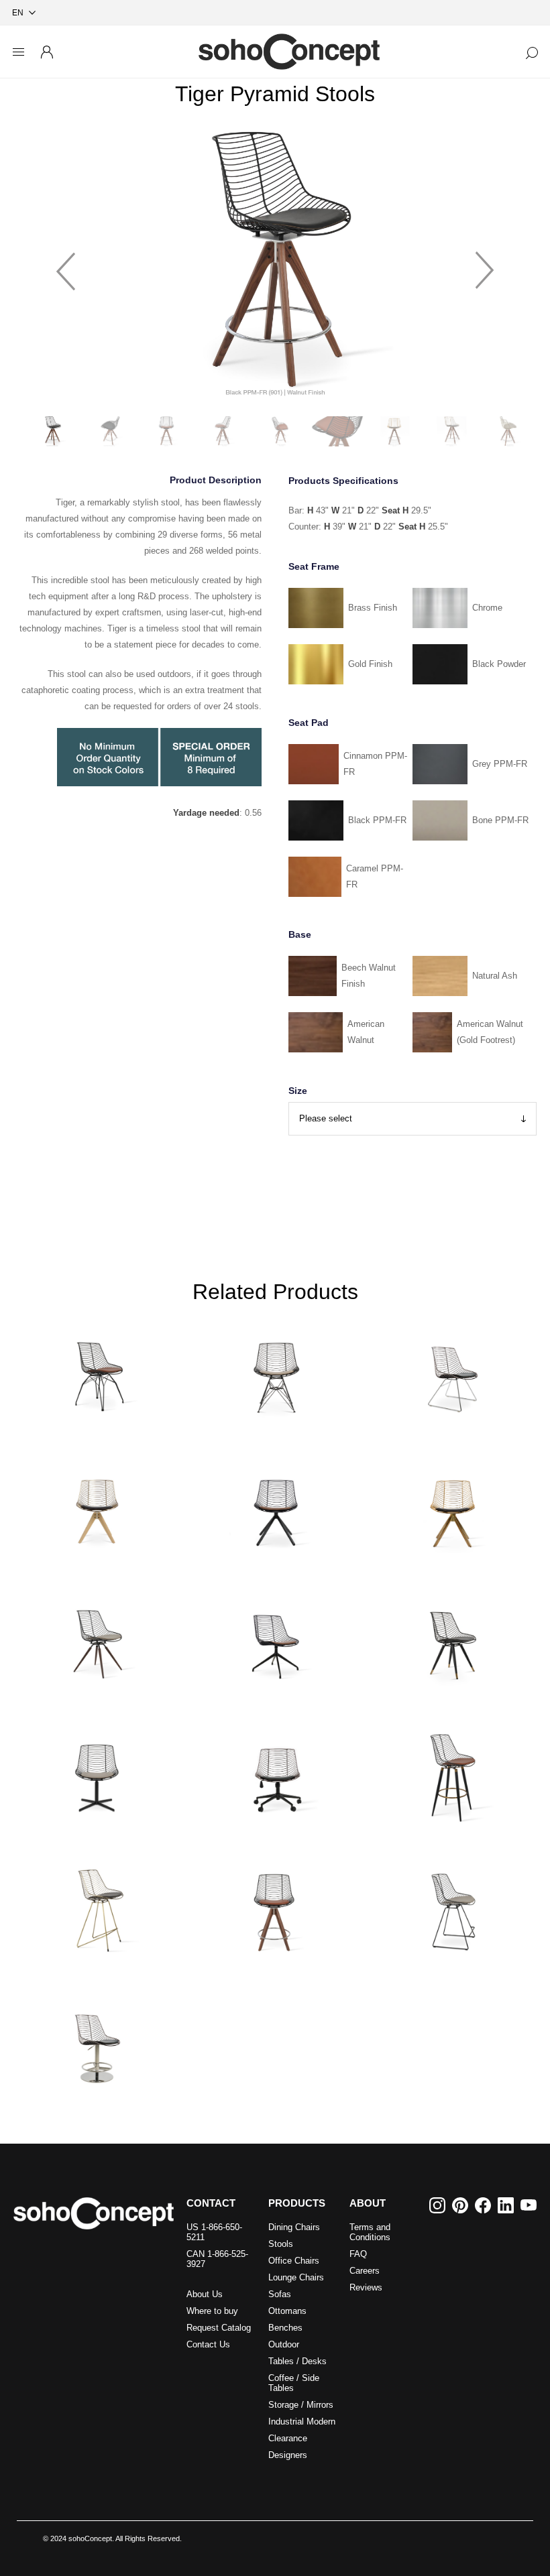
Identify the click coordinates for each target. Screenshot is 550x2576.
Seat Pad (309, 723)
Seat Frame (314, 566)
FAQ (358, 2254)
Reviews (366, 2287)
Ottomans (287, 2311)
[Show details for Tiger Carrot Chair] (98, 1639)
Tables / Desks (297, 2361)
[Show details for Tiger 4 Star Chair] (98, 1773)
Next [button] (485, 265)
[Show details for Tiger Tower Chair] (275, 1371)
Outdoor (284, 2344)
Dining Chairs (294, 2227)
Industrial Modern (302, 2421)
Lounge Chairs (296, 2277)
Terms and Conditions (370, 2232)
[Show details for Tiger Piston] (98, 2040)
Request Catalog (219, 2328)
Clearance (288, 2438)
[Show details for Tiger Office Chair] (275, 1773)
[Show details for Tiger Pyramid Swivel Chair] (98, 1506)
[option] (275, 264)
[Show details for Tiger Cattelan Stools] (98, 1906)
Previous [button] (66, 265)
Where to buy (212, 2311)
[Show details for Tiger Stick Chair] (275, 1506)
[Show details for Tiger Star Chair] (452, 1639)
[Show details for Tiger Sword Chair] (452, 1506)
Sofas (280, 2294)
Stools (281, 2244)
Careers (365, 2271)
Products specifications (343, 481)
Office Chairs (294, 2261)
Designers (288, 2455)
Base (300, 934)
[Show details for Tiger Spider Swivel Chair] (275, 1639)
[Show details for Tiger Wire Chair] (452, 1371)
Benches (285, 2328)
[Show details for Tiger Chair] (98, 1371)
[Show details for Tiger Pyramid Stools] (275, 1906)
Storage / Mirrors (301, 2405)
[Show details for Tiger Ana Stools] (452, 1773)
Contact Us (208, 2344)
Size (298, 1091)
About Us (205, 2294)
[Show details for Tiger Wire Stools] (452, 1906)
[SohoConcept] (94, 2213)
